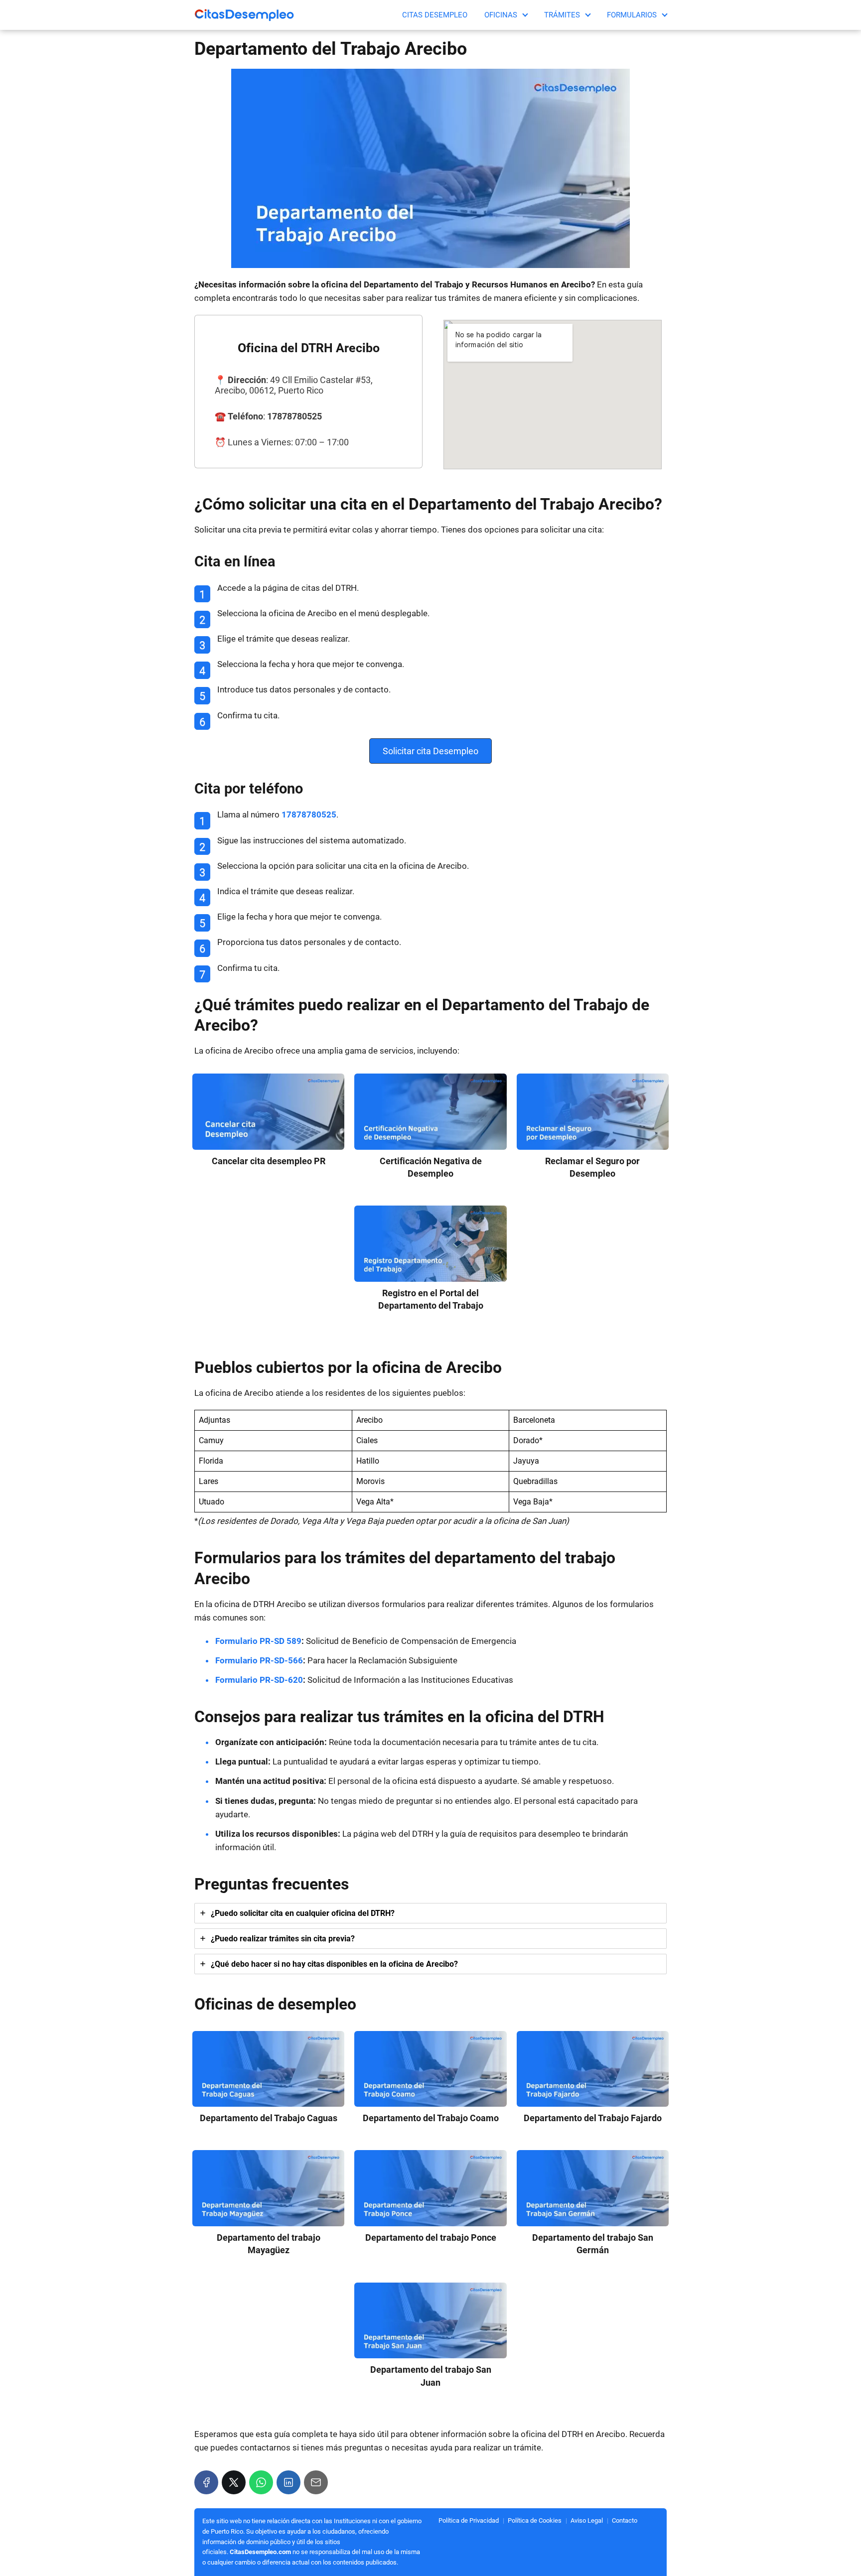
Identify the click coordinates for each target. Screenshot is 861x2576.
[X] (234, 2482)
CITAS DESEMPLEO (435, 15)
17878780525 (309, 814)
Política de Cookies (535, 2520)
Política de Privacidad (469, 2520)
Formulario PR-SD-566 (259, 1660)
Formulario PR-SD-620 (259, 1680)
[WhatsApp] (261, 2482)
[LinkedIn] (288, 2482)
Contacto (625, 2520)
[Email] (316, 2482)
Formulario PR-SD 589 (258, 1641)
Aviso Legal (587, 2520)
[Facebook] (206, 2482)
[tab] (430, 1913)
